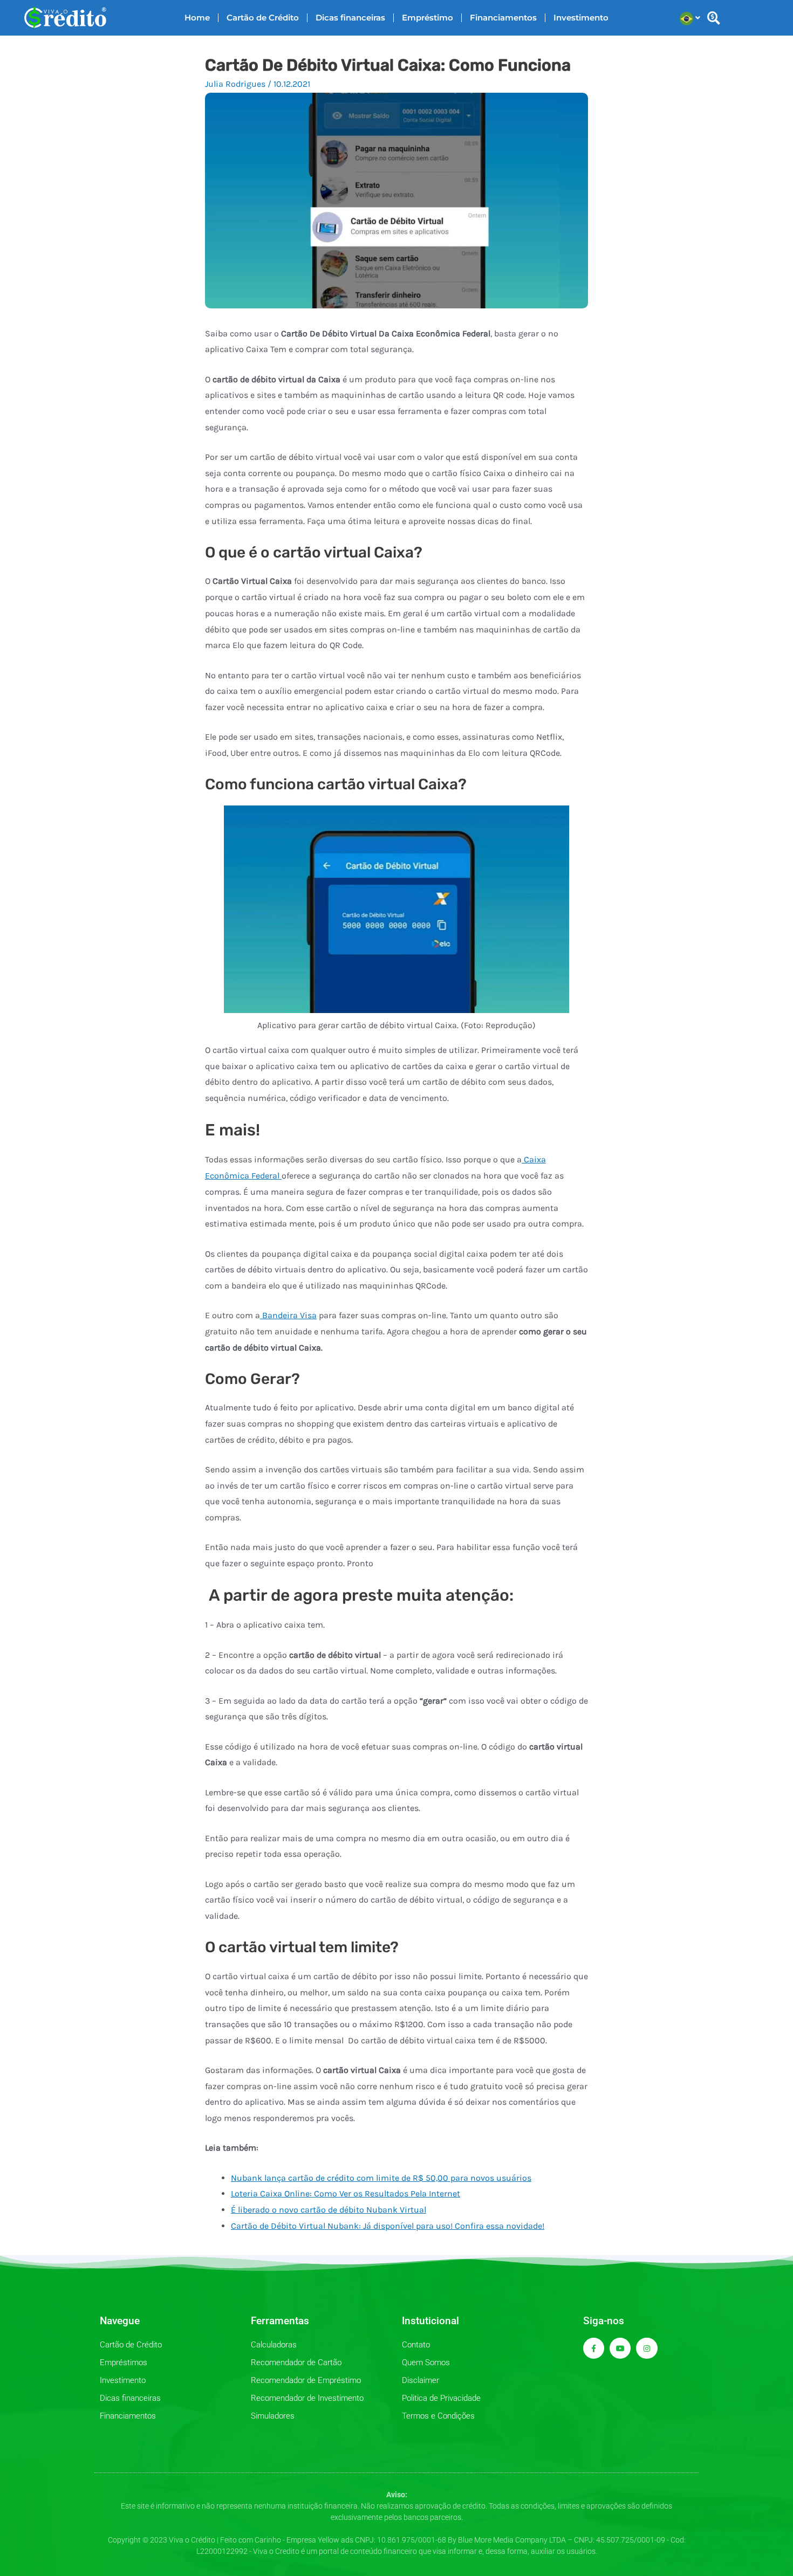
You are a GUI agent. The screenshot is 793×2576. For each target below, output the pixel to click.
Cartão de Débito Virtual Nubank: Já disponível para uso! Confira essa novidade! (388, 2226)
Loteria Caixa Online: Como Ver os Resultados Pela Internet (346, 2193)
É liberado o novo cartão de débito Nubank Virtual (329, 2210)
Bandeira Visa (288, 1315)
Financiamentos (503, 18)
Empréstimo (428, 18)
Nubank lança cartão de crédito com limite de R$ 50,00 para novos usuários (381, 2178)
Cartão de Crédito (263, 18)
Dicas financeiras (350, 18)
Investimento (581, 18)
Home (197, 18)
